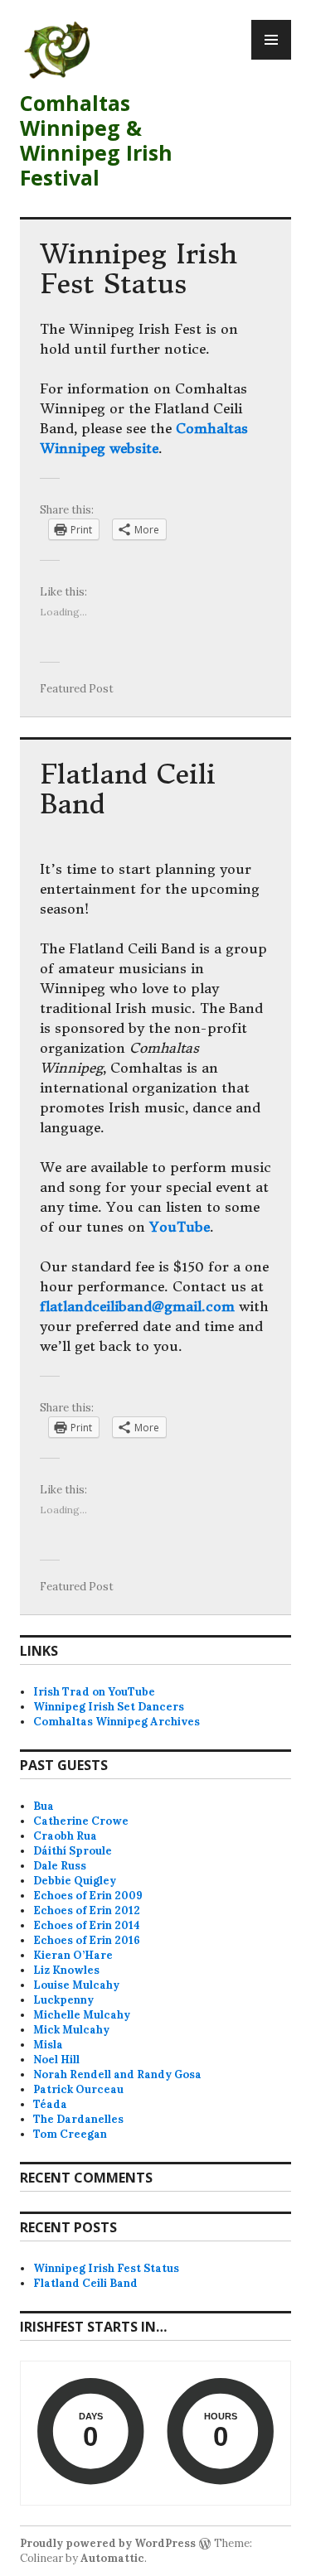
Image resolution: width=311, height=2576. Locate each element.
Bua (44, 1806)
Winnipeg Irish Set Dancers (109, 1707)
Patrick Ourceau (78, 2089)
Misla (48, 2045)
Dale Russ (60, 1866)
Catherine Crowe (81, 1821)
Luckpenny (63, 2000)
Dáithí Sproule (73, 1851)
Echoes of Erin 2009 (88, 1896)
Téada (50, 2104)
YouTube (180, 1227)
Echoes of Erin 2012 (87, 1910)
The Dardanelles (78, 2119)
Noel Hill (56, 2060)
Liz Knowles (66, 1970)
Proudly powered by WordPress (108, 2543)
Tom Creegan (70, 2134)
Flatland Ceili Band (128, 789)
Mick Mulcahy (71, 2030)
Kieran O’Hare (73, 1955)
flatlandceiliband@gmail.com (137, 1306)
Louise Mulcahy (76, 1985)
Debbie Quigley (75, 1881)
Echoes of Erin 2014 (87, 1925)
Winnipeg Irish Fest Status (138, 269)
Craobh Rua (65, 1836)
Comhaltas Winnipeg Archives (117, 1722)
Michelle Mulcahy (82, 2015)
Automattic (112, 2558)
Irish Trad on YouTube (94, 1692)
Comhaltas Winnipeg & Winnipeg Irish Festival (96, 140)
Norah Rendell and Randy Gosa (117, 2074)
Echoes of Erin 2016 (87, 1940)
